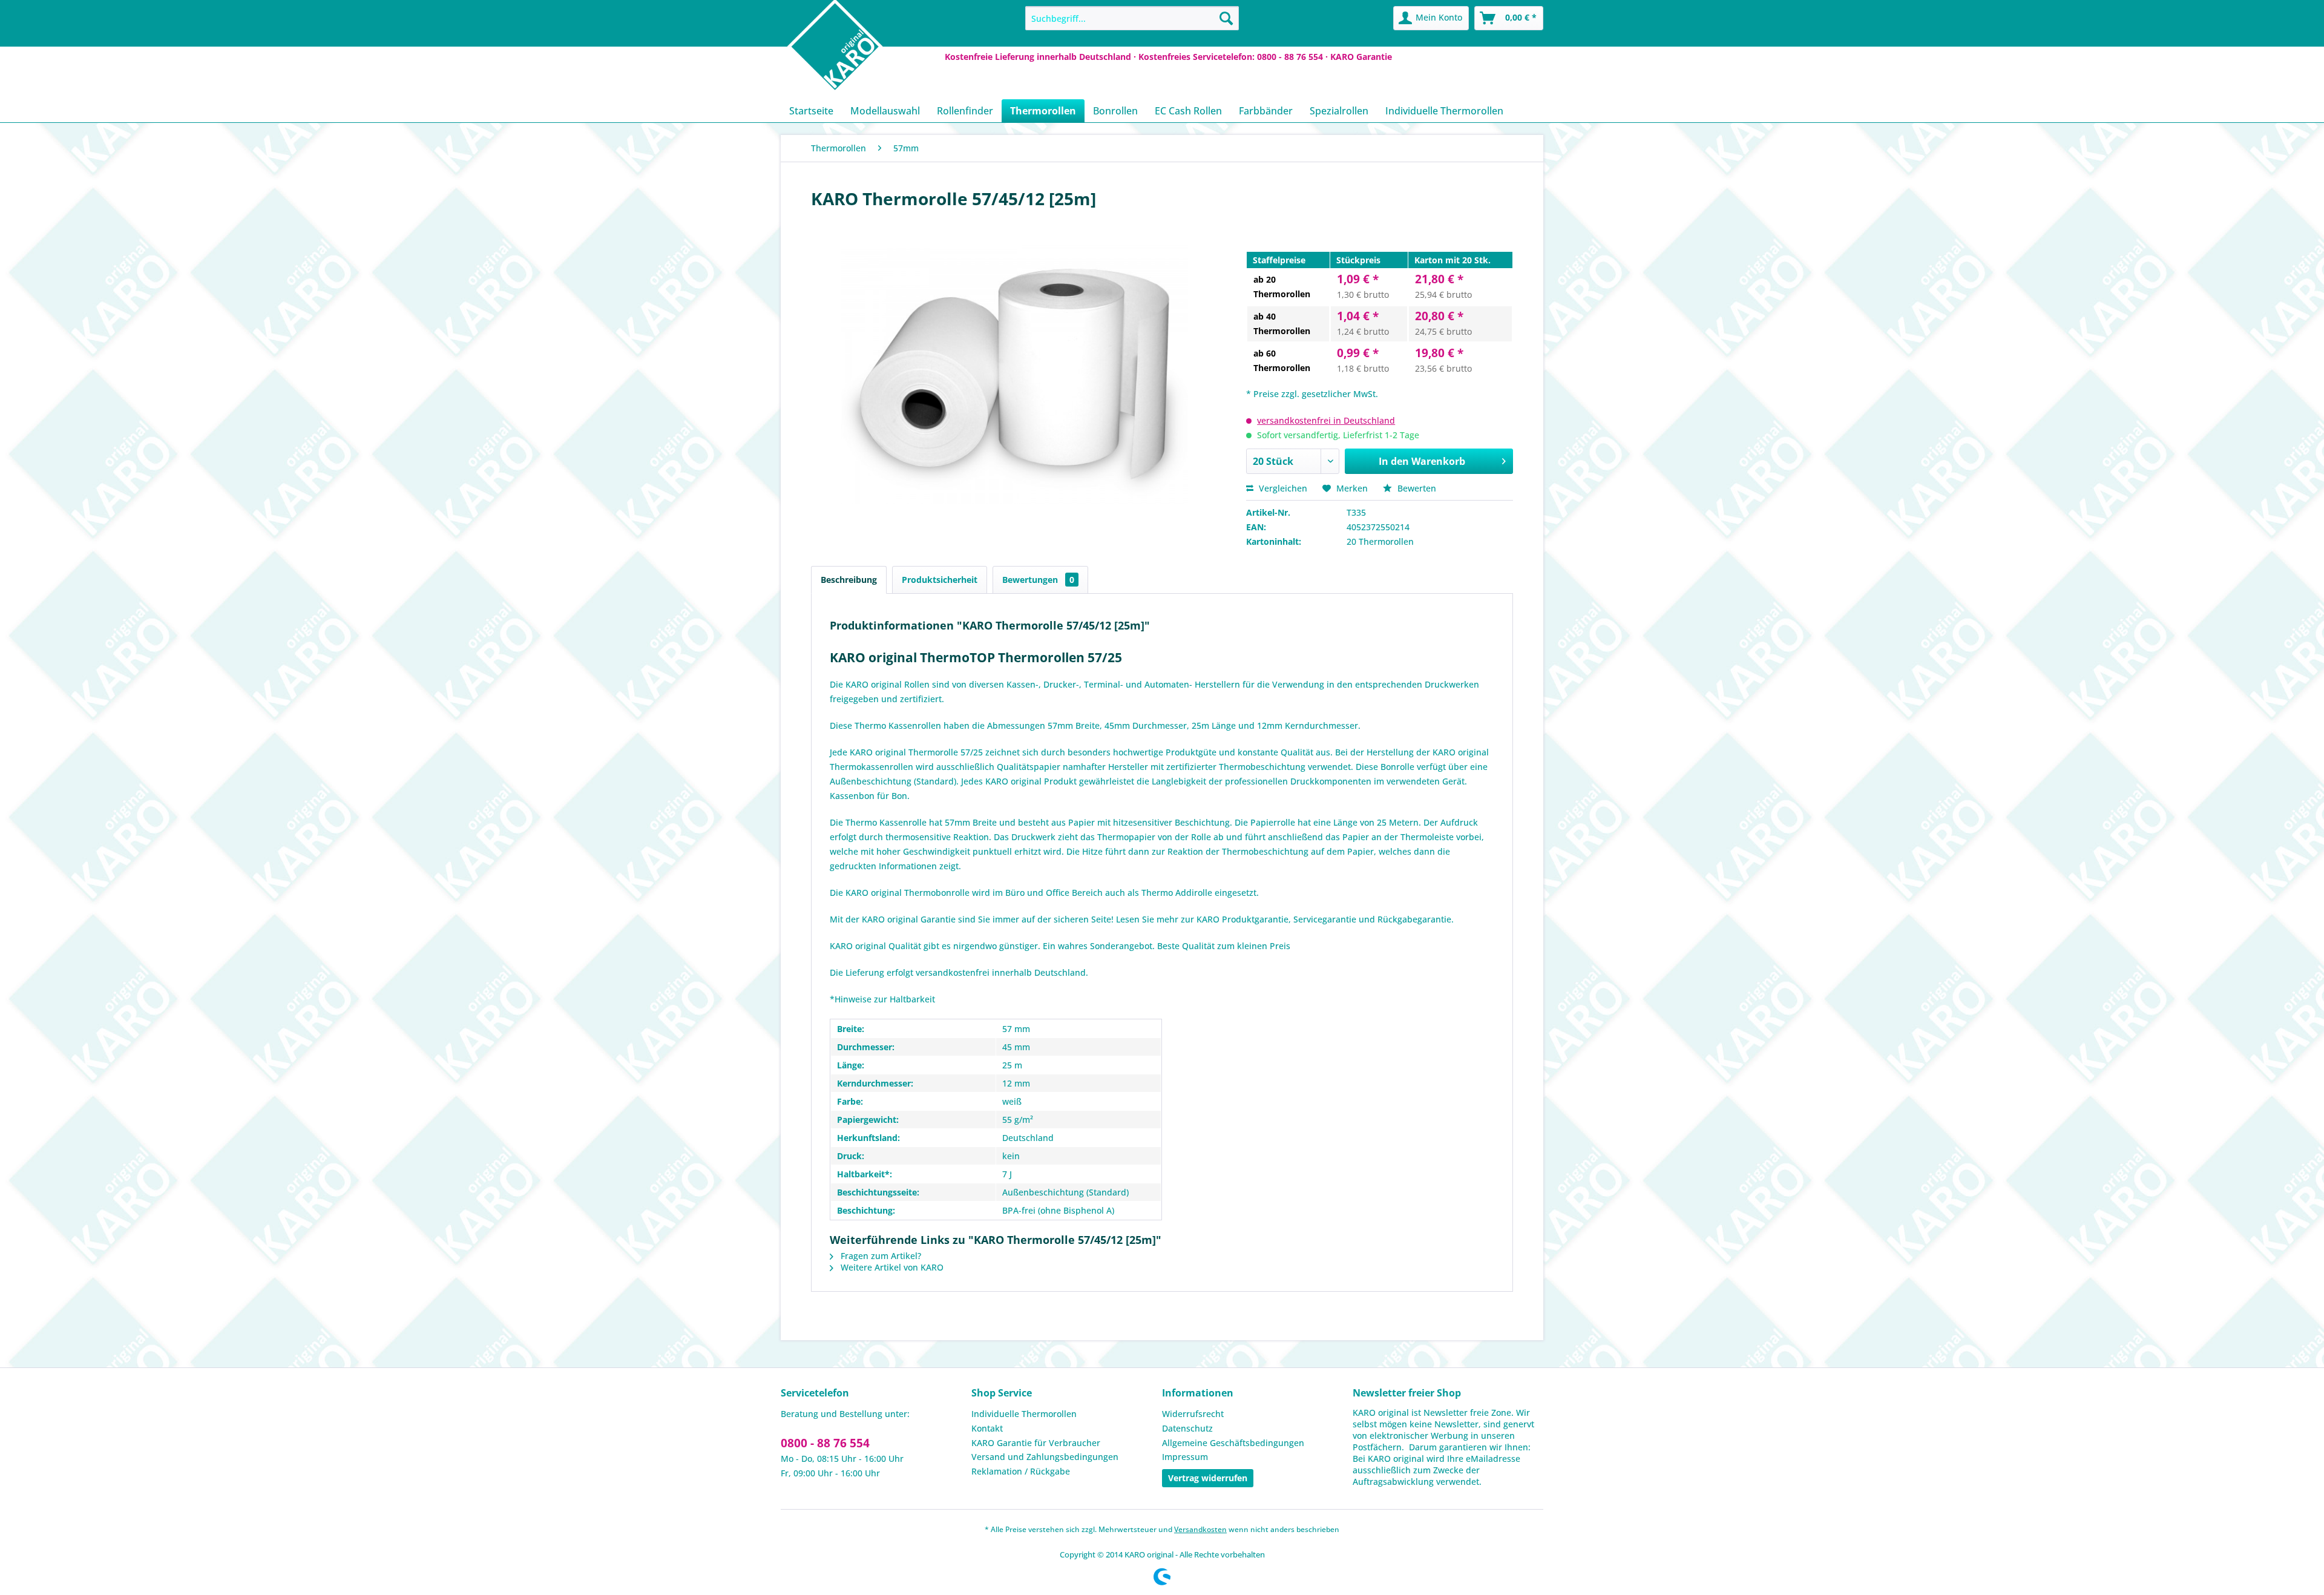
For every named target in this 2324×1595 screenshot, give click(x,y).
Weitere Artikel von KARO (891, 1267)
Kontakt (987, 1428)
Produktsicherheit (940, 580)
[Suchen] (1226, 18)
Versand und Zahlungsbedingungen (1045, 1457)
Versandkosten (1200, 1529)
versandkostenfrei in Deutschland (1326, 420)
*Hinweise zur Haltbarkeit (882, 999)
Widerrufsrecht (1193, 1414)
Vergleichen (1282, 488)
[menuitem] (1132, 18)
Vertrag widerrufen (1208, 1478)
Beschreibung (849, 580)
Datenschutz (1187, 1428)
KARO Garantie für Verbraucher (1036, 1443)
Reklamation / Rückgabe (1021, 1471)
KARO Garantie (1361, 57)
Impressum (1185, 1457)
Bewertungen (1038, 580)
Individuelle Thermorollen (1024, 1414)
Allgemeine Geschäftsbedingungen (1233, 1443)
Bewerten (1416, 488)
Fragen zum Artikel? (880, 1256)
